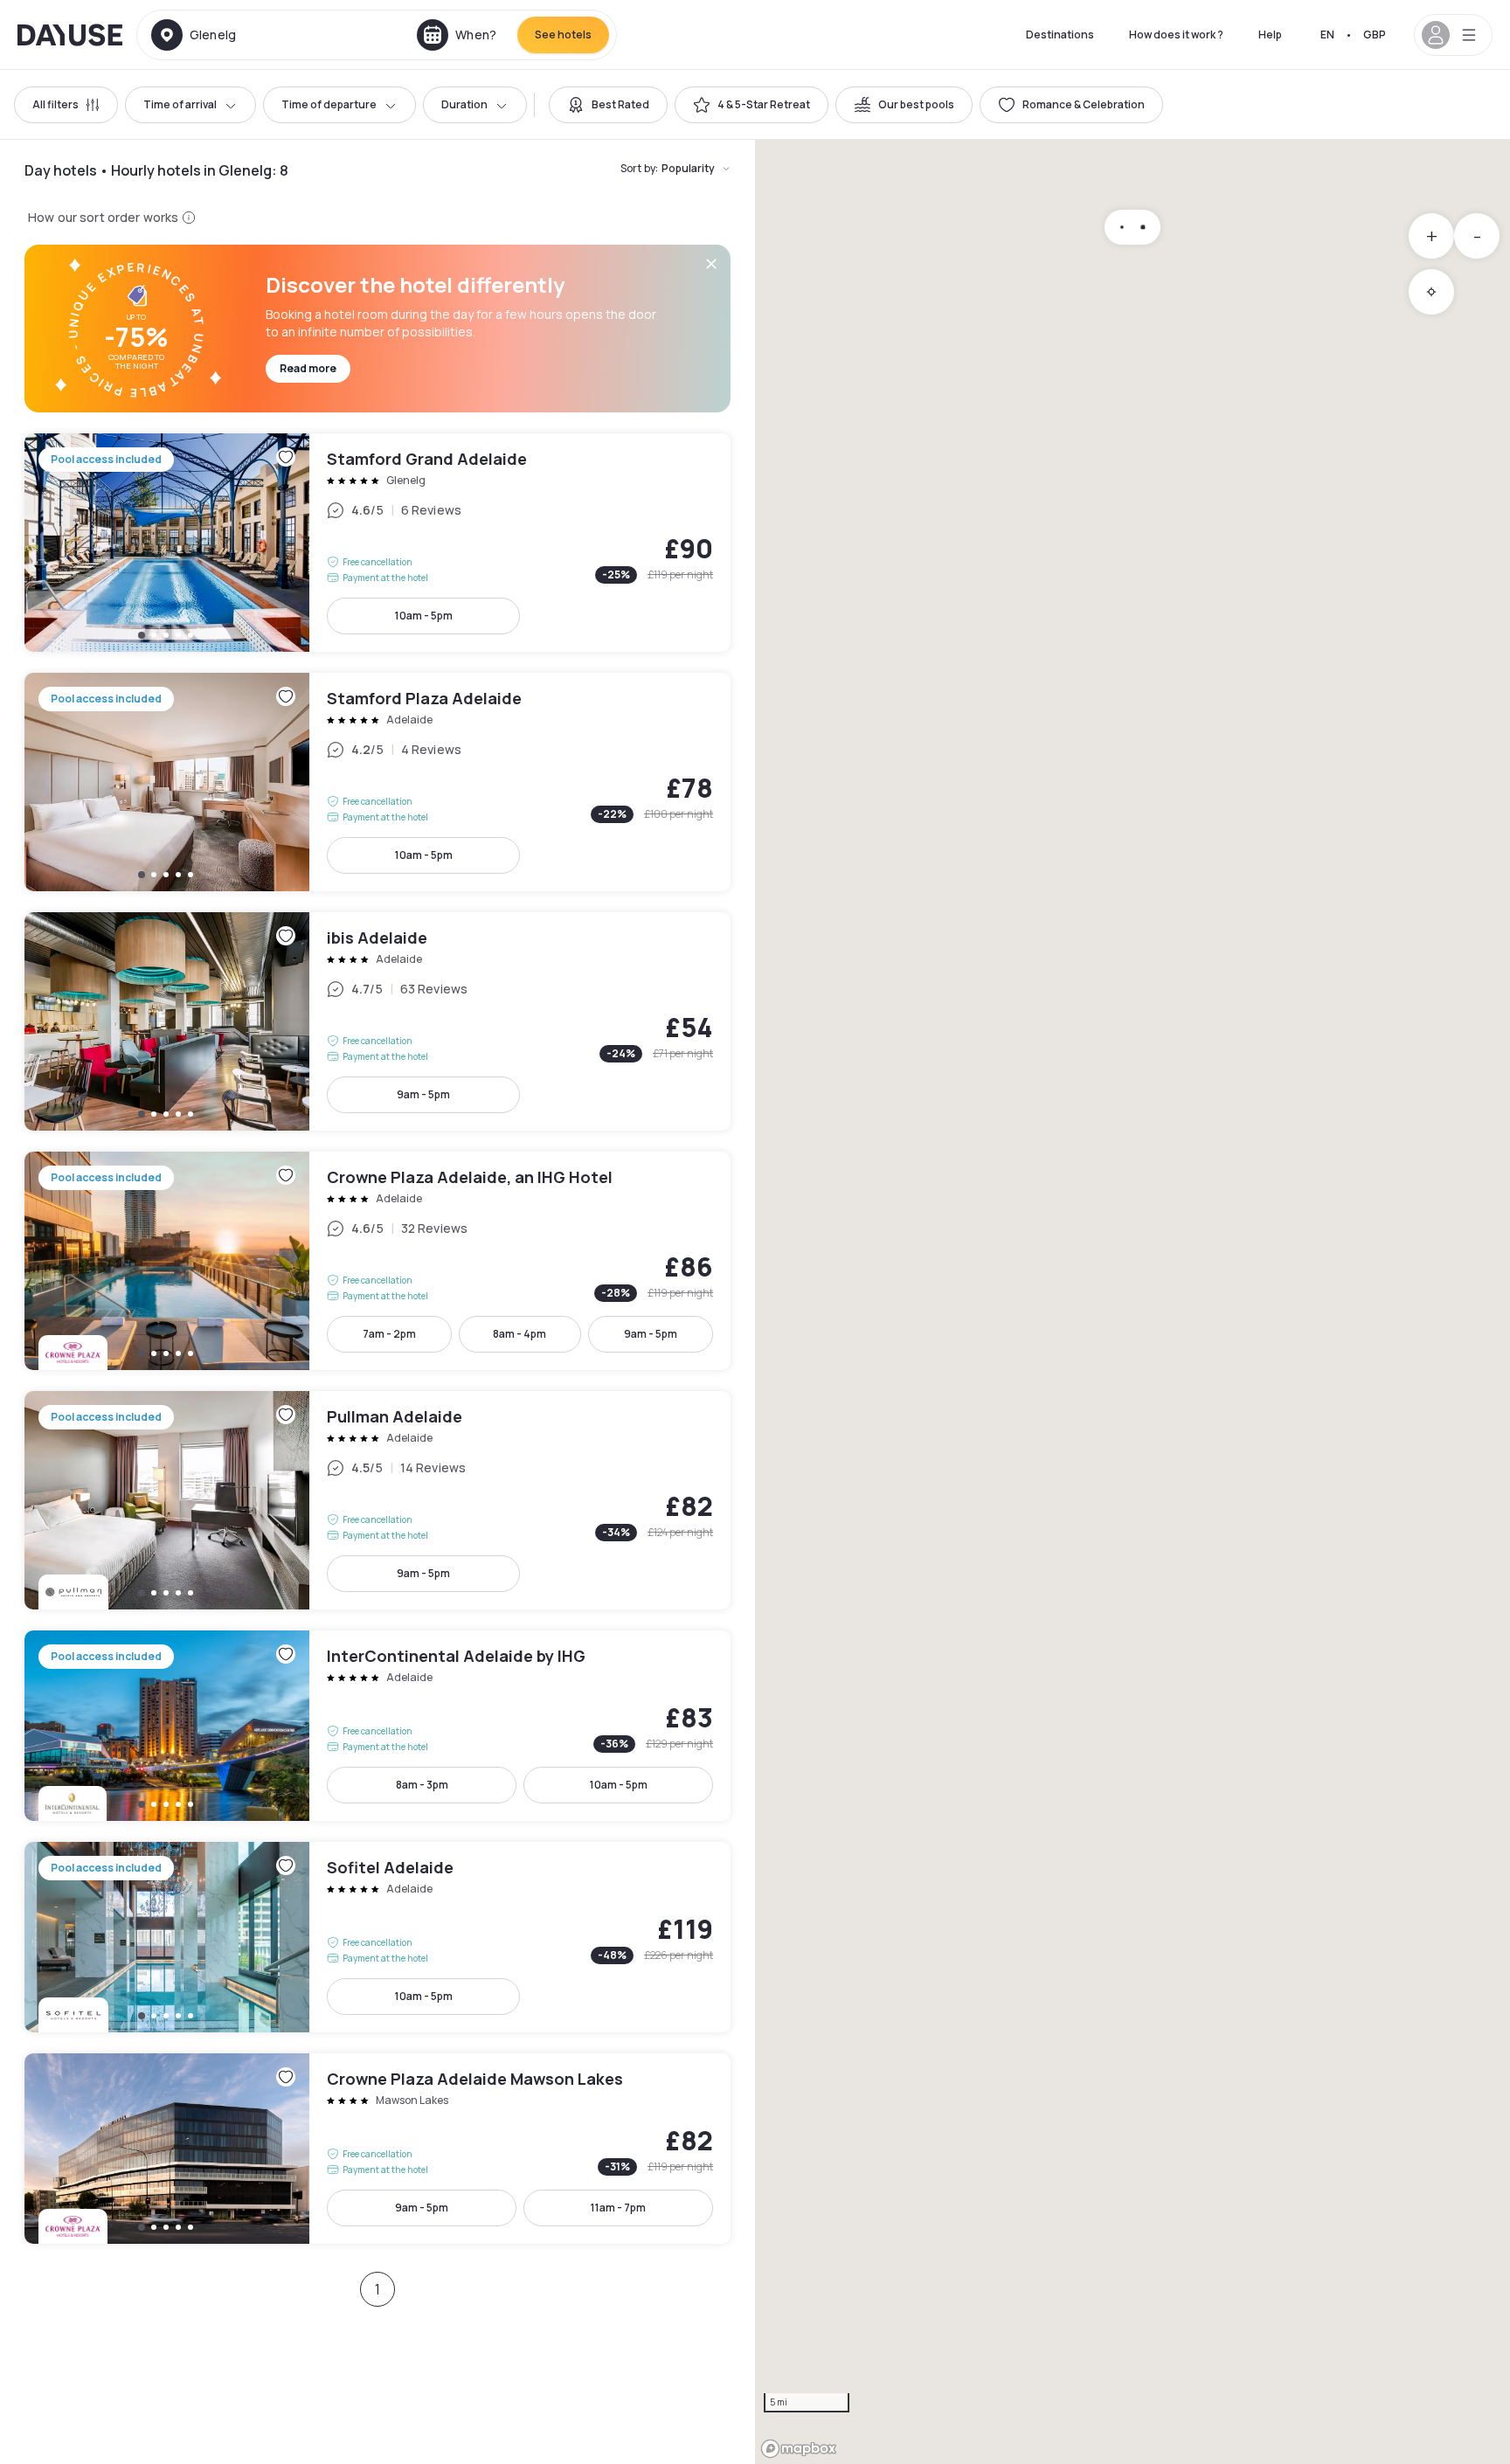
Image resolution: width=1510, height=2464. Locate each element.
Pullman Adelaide (377, 1500)
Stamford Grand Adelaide (377, 543)
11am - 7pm (618, 2208)
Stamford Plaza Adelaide (377, 782)
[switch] (608, 105)
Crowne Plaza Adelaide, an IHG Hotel (377, 1261)
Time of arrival (180, 104)
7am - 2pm (389, 1334)
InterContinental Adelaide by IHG (377, 1726)
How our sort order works (103, 217)
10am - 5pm (424, 616)
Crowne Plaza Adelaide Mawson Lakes (377, 2149)
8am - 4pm (519, 1334)
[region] (1132, 1302)
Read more (308, 368)
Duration (464, 104)
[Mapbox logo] (799, 2449)
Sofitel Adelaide (377, 1937)
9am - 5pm (423, 1094)
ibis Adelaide (377, 1021)
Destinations (1060, 35)
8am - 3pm (422, 1785)
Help (1270, 35)
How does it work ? (1176, 35)
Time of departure (329, 104)
